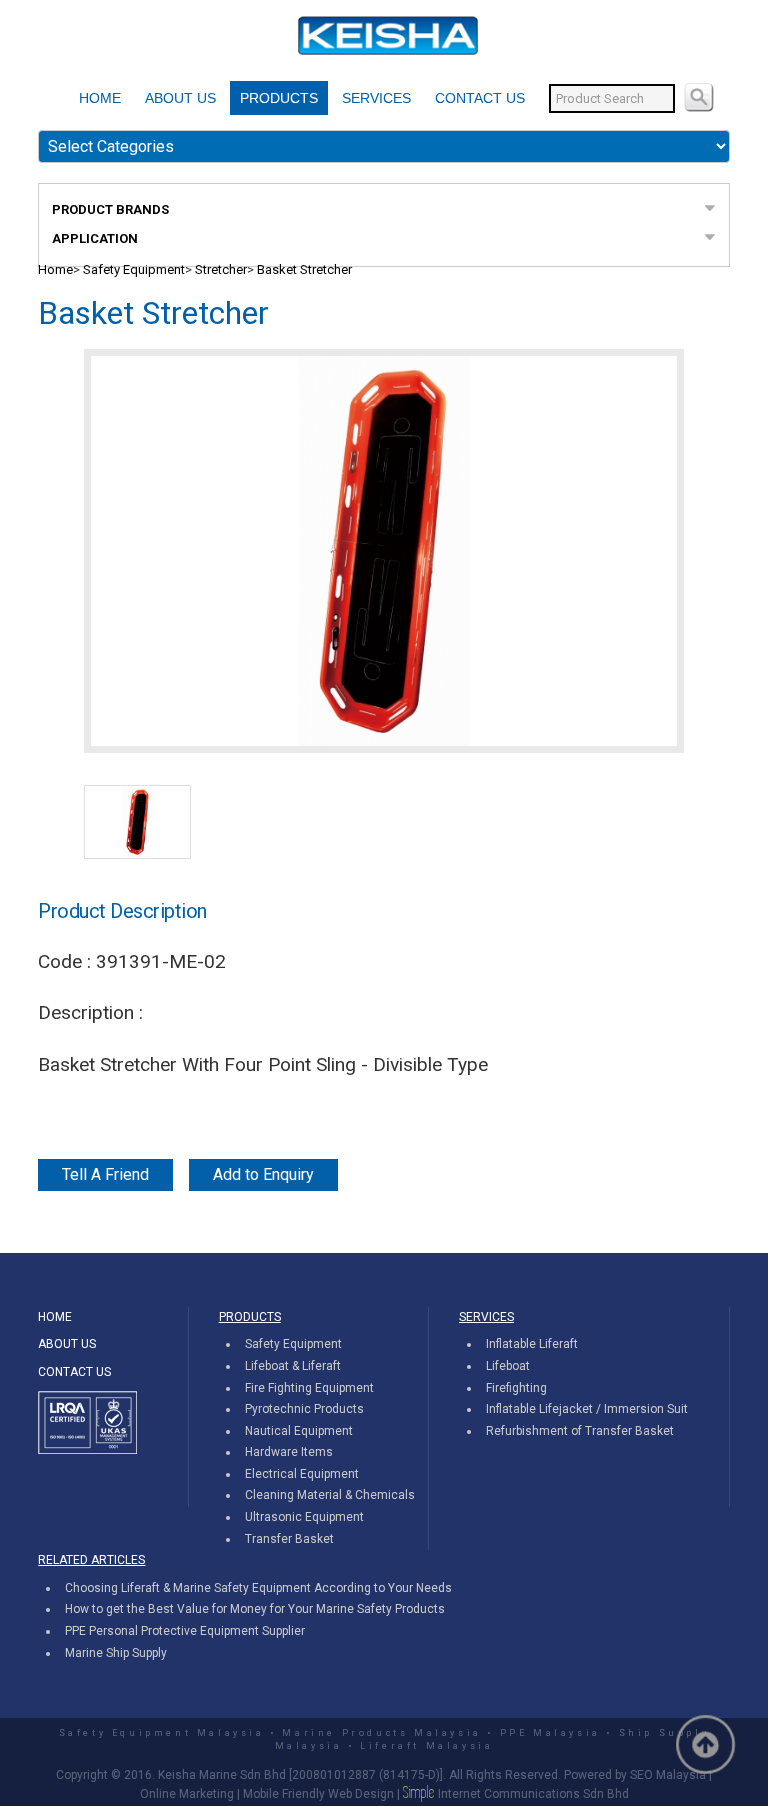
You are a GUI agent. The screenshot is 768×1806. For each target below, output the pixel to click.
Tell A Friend (105, 1174)
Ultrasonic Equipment (304, 1517)
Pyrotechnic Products (304, 1409)
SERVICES (376, 98)
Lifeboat (508, 1366)
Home (55, 269)
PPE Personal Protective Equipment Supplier (185, 1631)
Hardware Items (289, 1452)
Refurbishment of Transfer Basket (580, 1431)
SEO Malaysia (668, 1775)
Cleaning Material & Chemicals (330, 1495)
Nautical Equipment (299, 1431)
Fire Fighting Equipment (309, 1388)
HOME (100, 98)
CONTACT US (480, 98)
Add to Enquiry (263, 1174)
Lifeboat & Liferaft (293, 1366)
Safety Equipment (134, 269)
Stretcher (221, 269)
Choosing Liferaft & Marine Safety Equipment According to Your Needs (258, 1588)
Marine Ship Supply (116, 1653)
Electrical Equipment (302, 1474)
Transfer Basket (289, 1539)
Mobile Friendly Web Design (318, 1794)
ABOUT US (180, 98)
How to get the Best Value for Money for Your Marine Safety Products (255, 1609)
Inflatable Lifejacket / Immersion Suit (587, 1409)
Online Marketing (187, 1794)
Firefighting (516, 1388)
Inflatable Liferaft (532, 1344)
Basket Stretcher (304, 269)
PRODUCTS (279, 98)
